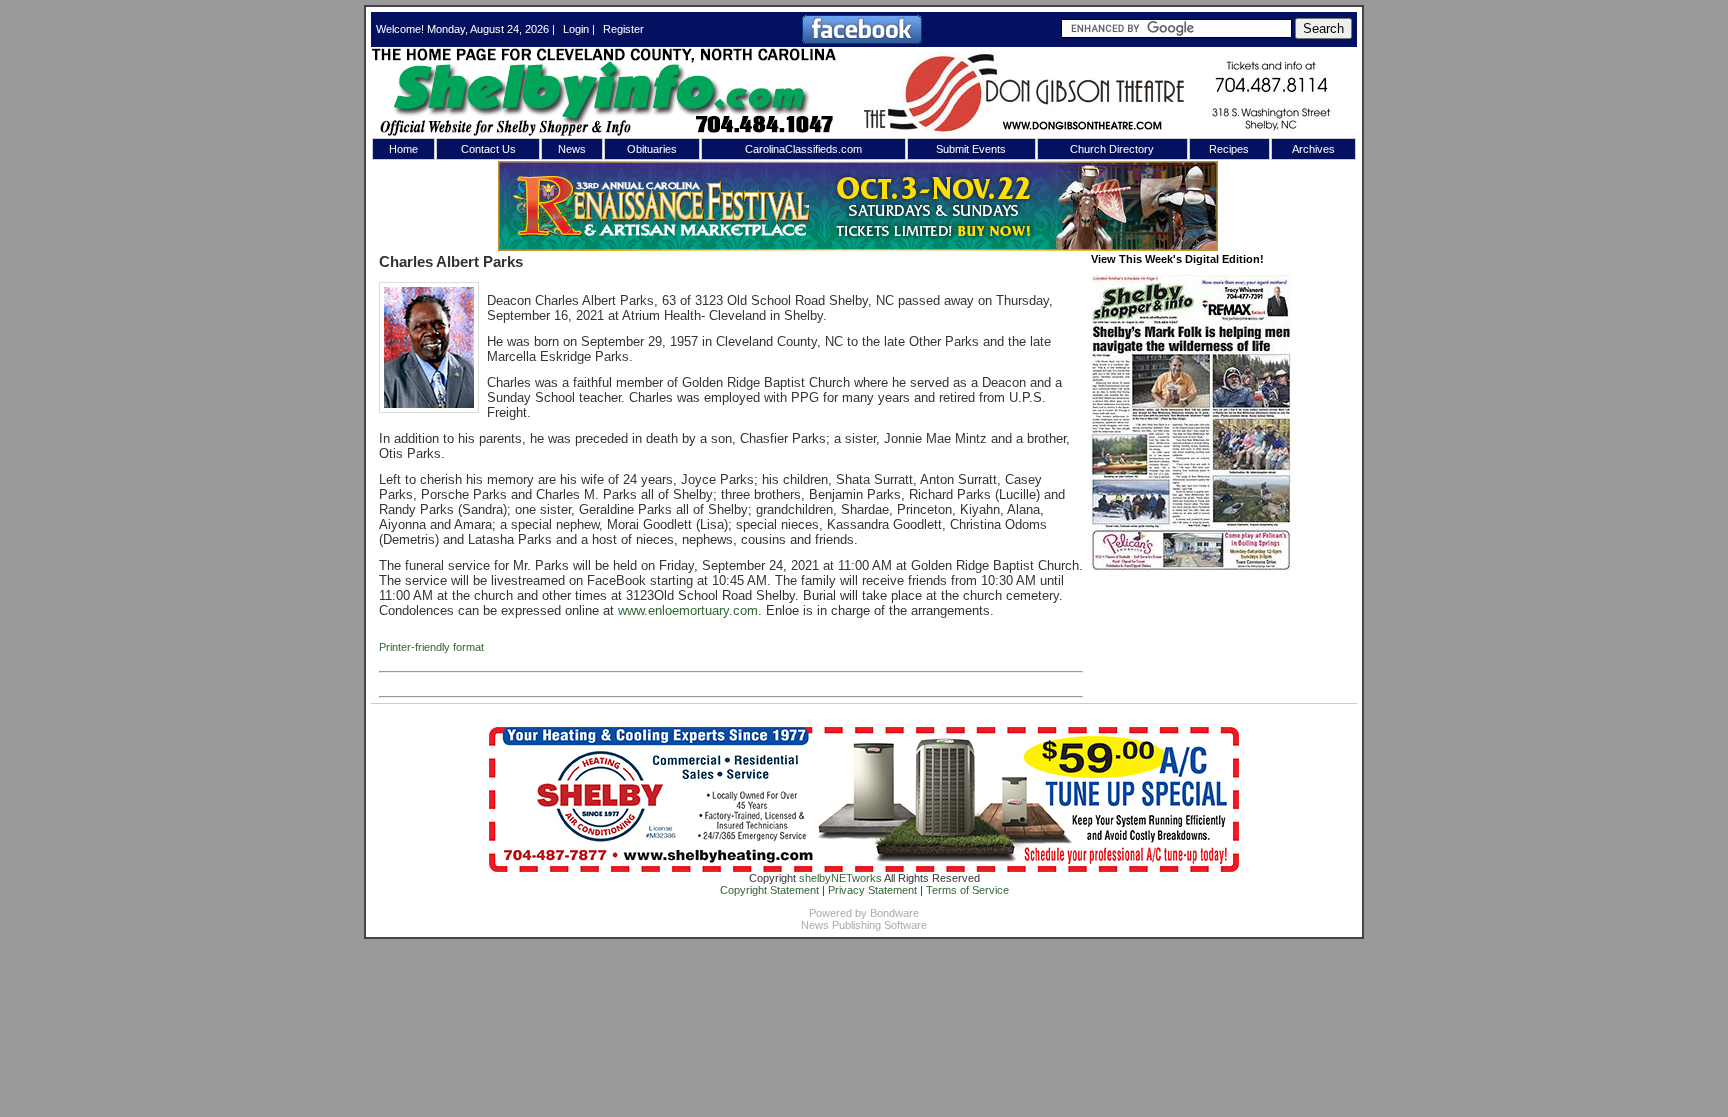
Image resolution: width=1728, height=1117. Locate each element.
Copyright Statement (769, 890)
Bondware (894, 913)
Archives (1313, 149)
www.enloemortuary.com (688, 610)
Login (576, 29)
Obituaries (652, 149)
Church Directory (1112, 149)
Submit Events (971, 149)
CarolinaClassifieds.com (803, 149)
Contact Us (488, 149)
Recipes (1229, 149)
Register (623, 29)
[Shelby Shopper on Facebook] (862, 40)
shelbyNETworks (840, 878)
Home (403, 149)
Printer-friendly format (431, 647)
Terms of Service (967, 890)
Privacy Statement (872, 890)
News (572, 149)
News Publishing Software (864, 925)
